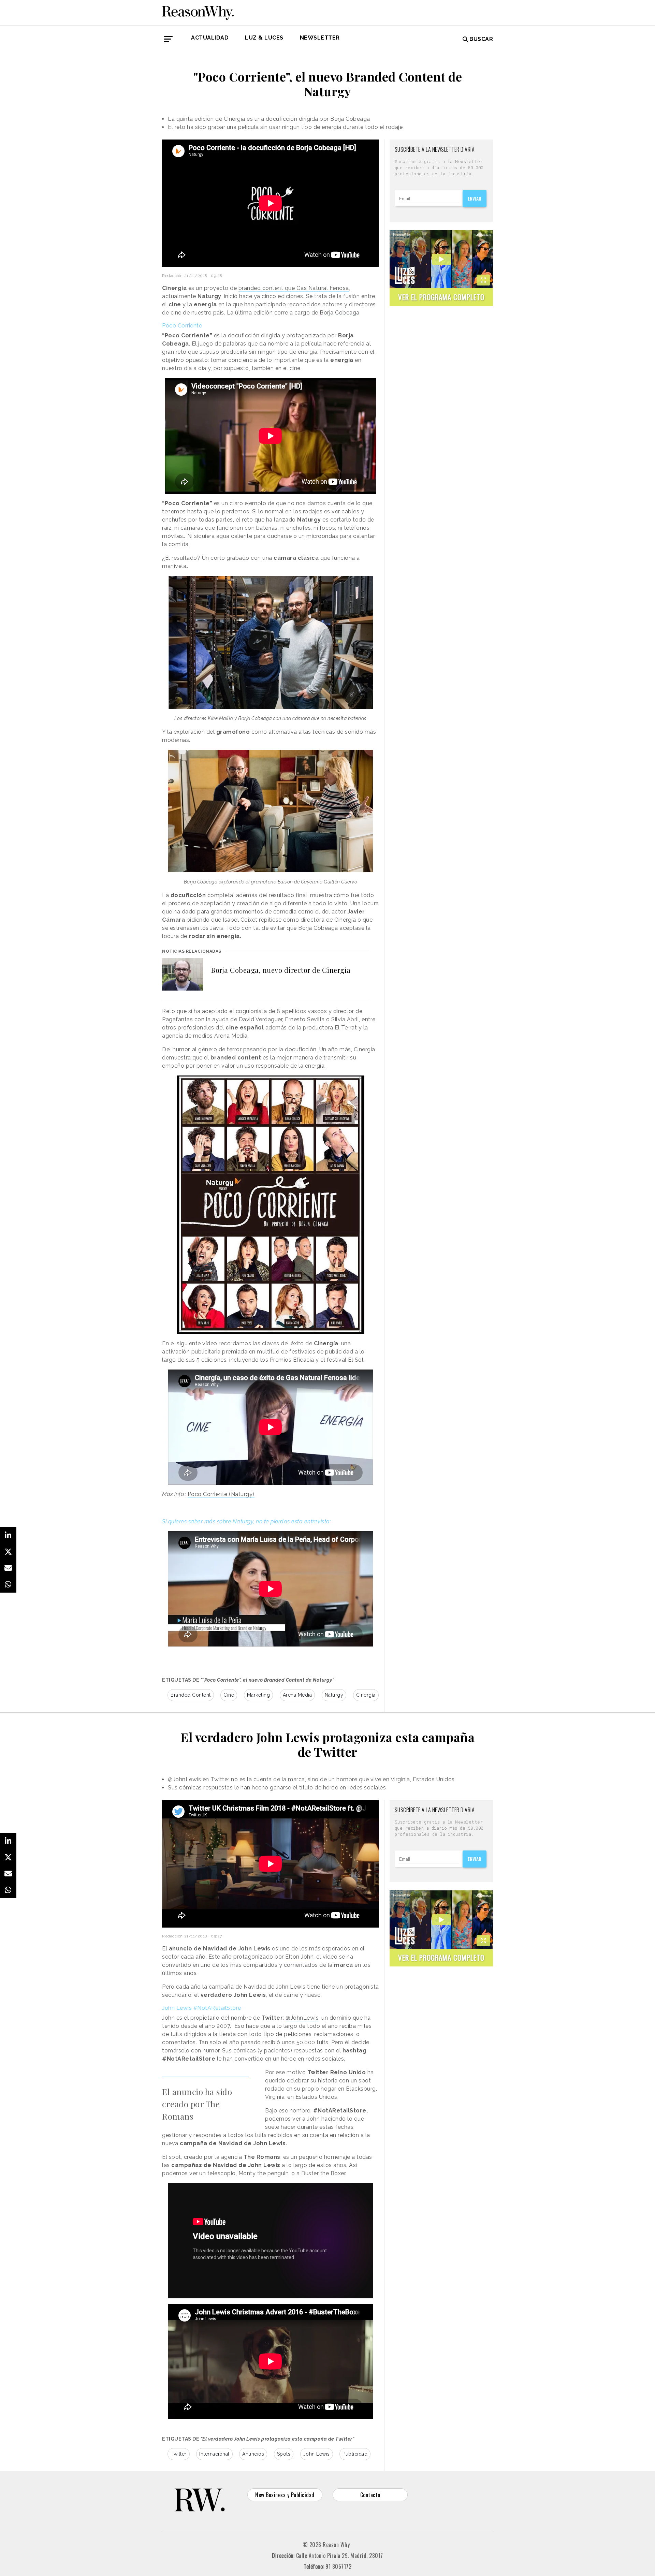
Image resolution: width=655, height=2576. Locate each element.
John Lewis (317, 2454)
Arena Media (297, 1695)
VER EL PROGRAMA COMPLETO (441, 297)
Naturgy (334, 1695)
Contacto (370, 2495)
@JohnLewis (302, 2018)
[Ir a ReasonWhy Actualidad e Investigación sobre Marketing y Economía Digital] (198, 12)
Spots (284, 2454)
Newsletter (320, 38)
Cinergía (366, 1695)
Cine (229, 1695)
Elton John (299, 1957)
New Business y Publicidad (285, 2495)
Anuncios (253, 2454)
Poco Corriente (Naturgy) (221, 1494)
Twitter (179, 2454)
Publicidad (355, 2454)
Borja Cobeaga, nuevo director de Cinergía (281, 970)
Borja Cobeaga (340, 313)
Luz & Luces (264, 38)
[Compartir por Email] (8, 1568)
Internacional (214, 2454)
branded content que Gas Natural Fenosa (294, 288)
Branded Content (191, 1695)
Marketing (259, 1695)
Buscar (481, 39)
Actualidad (210, 38)
